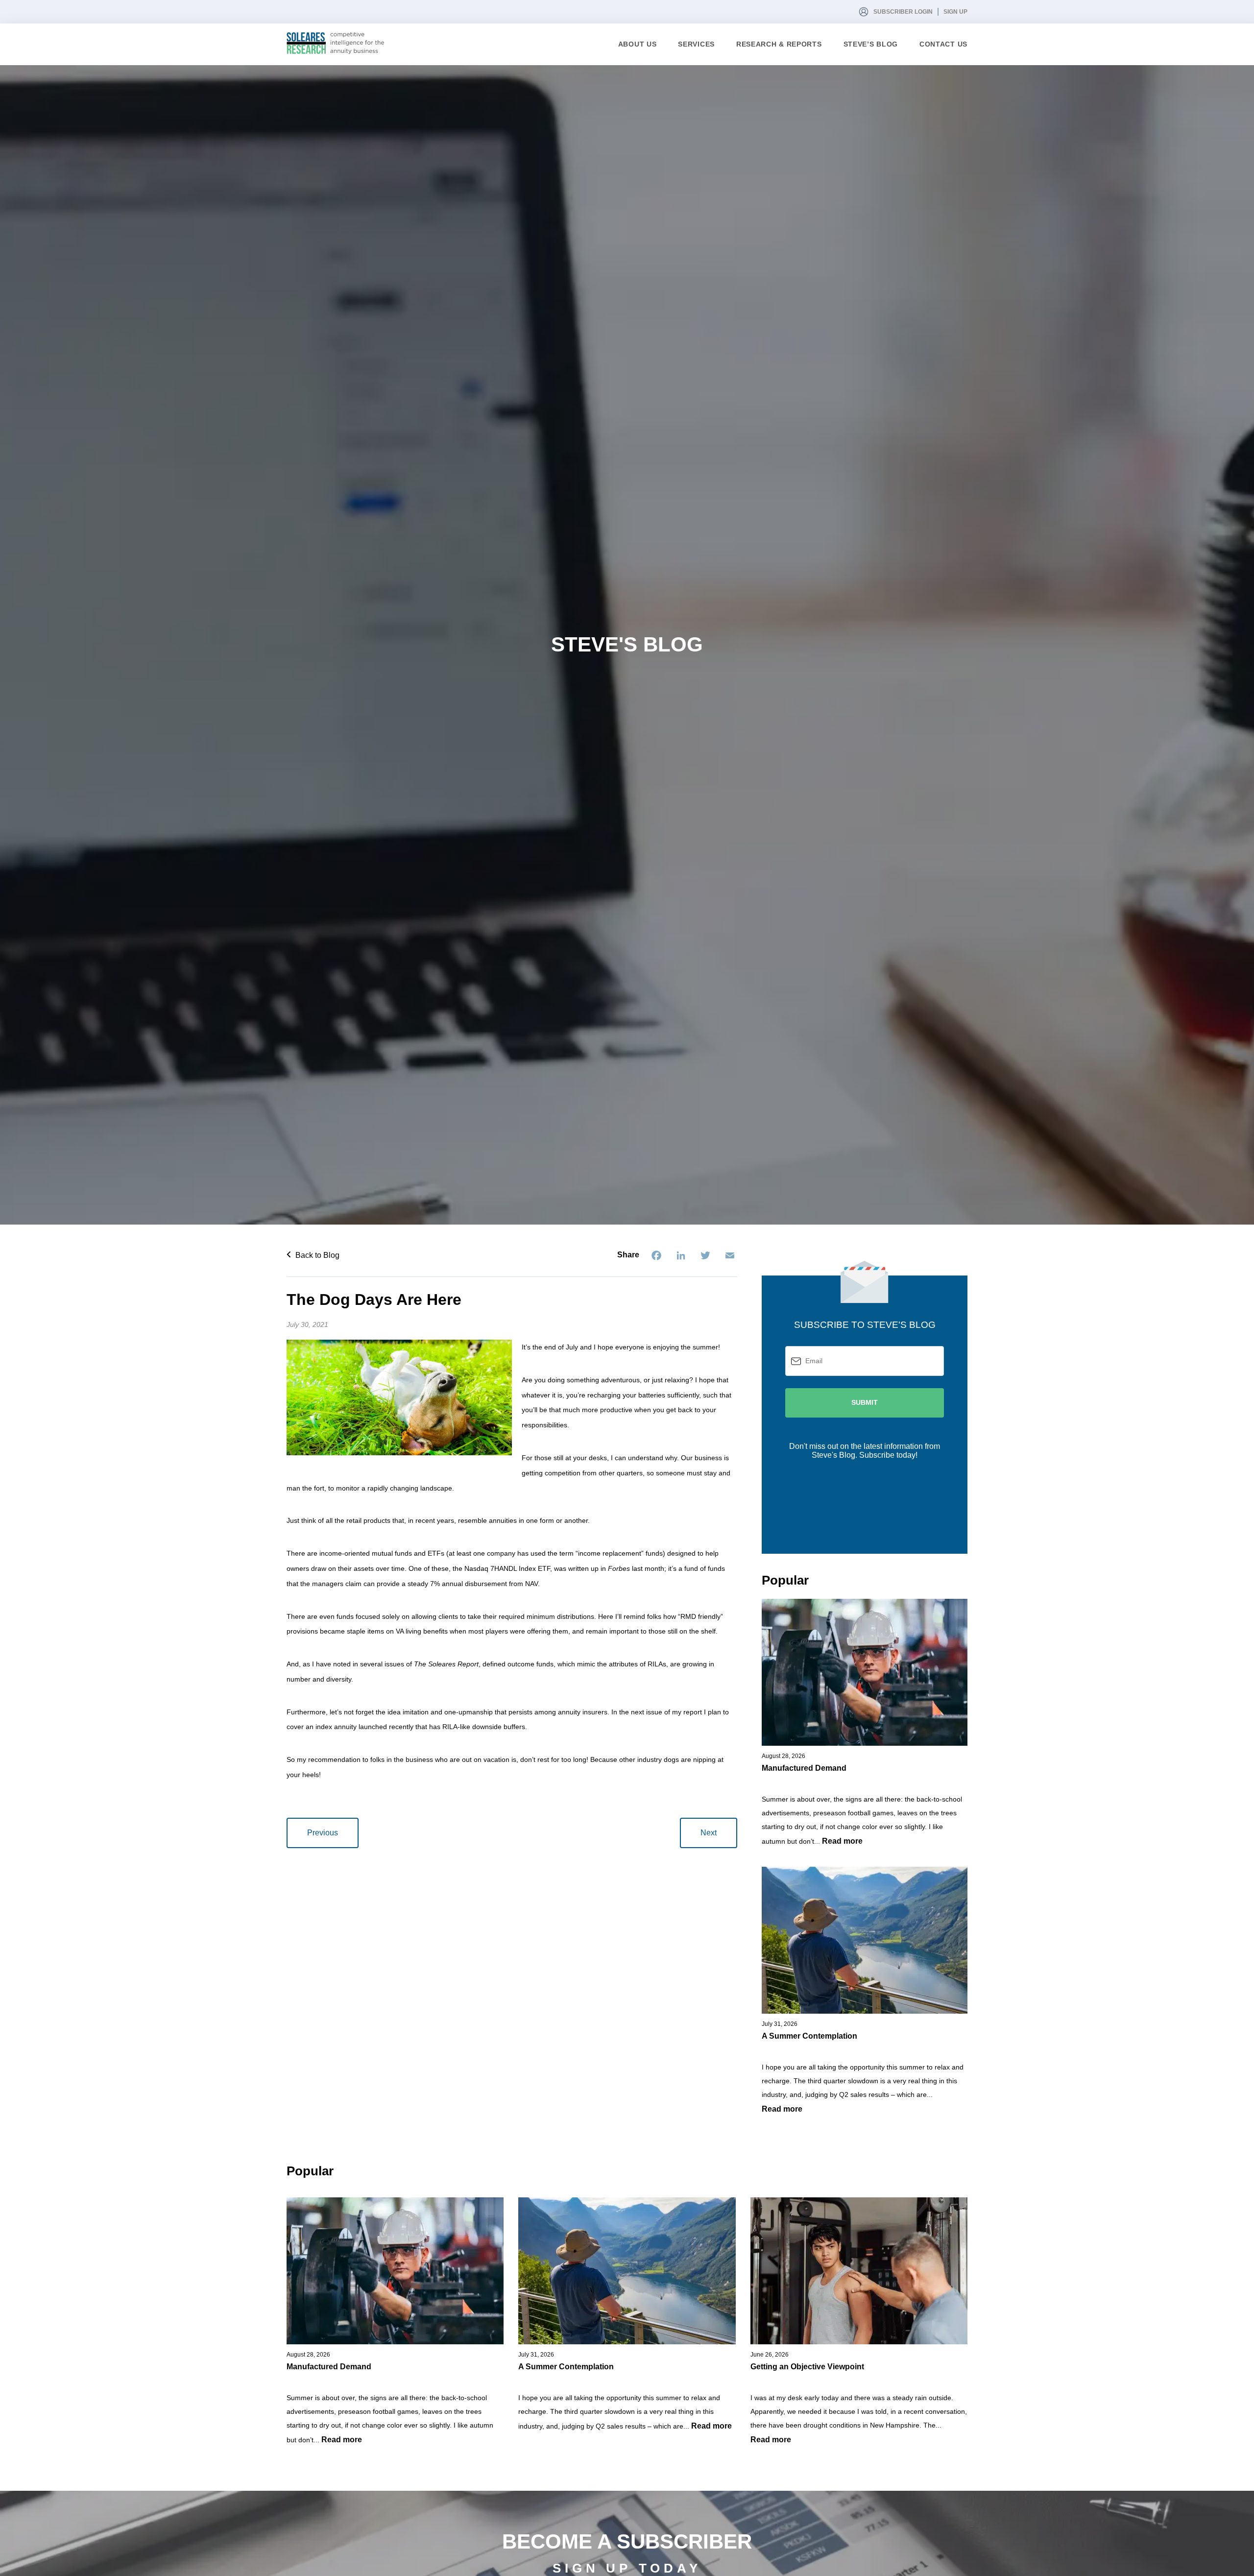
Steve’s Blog (871, 44)
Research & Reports (779, 44)
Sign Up (955, 12)
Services (696, 44)
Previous (323, 1833)
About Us (638, 44)
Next (709, 1833)
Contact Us (943, 44)
